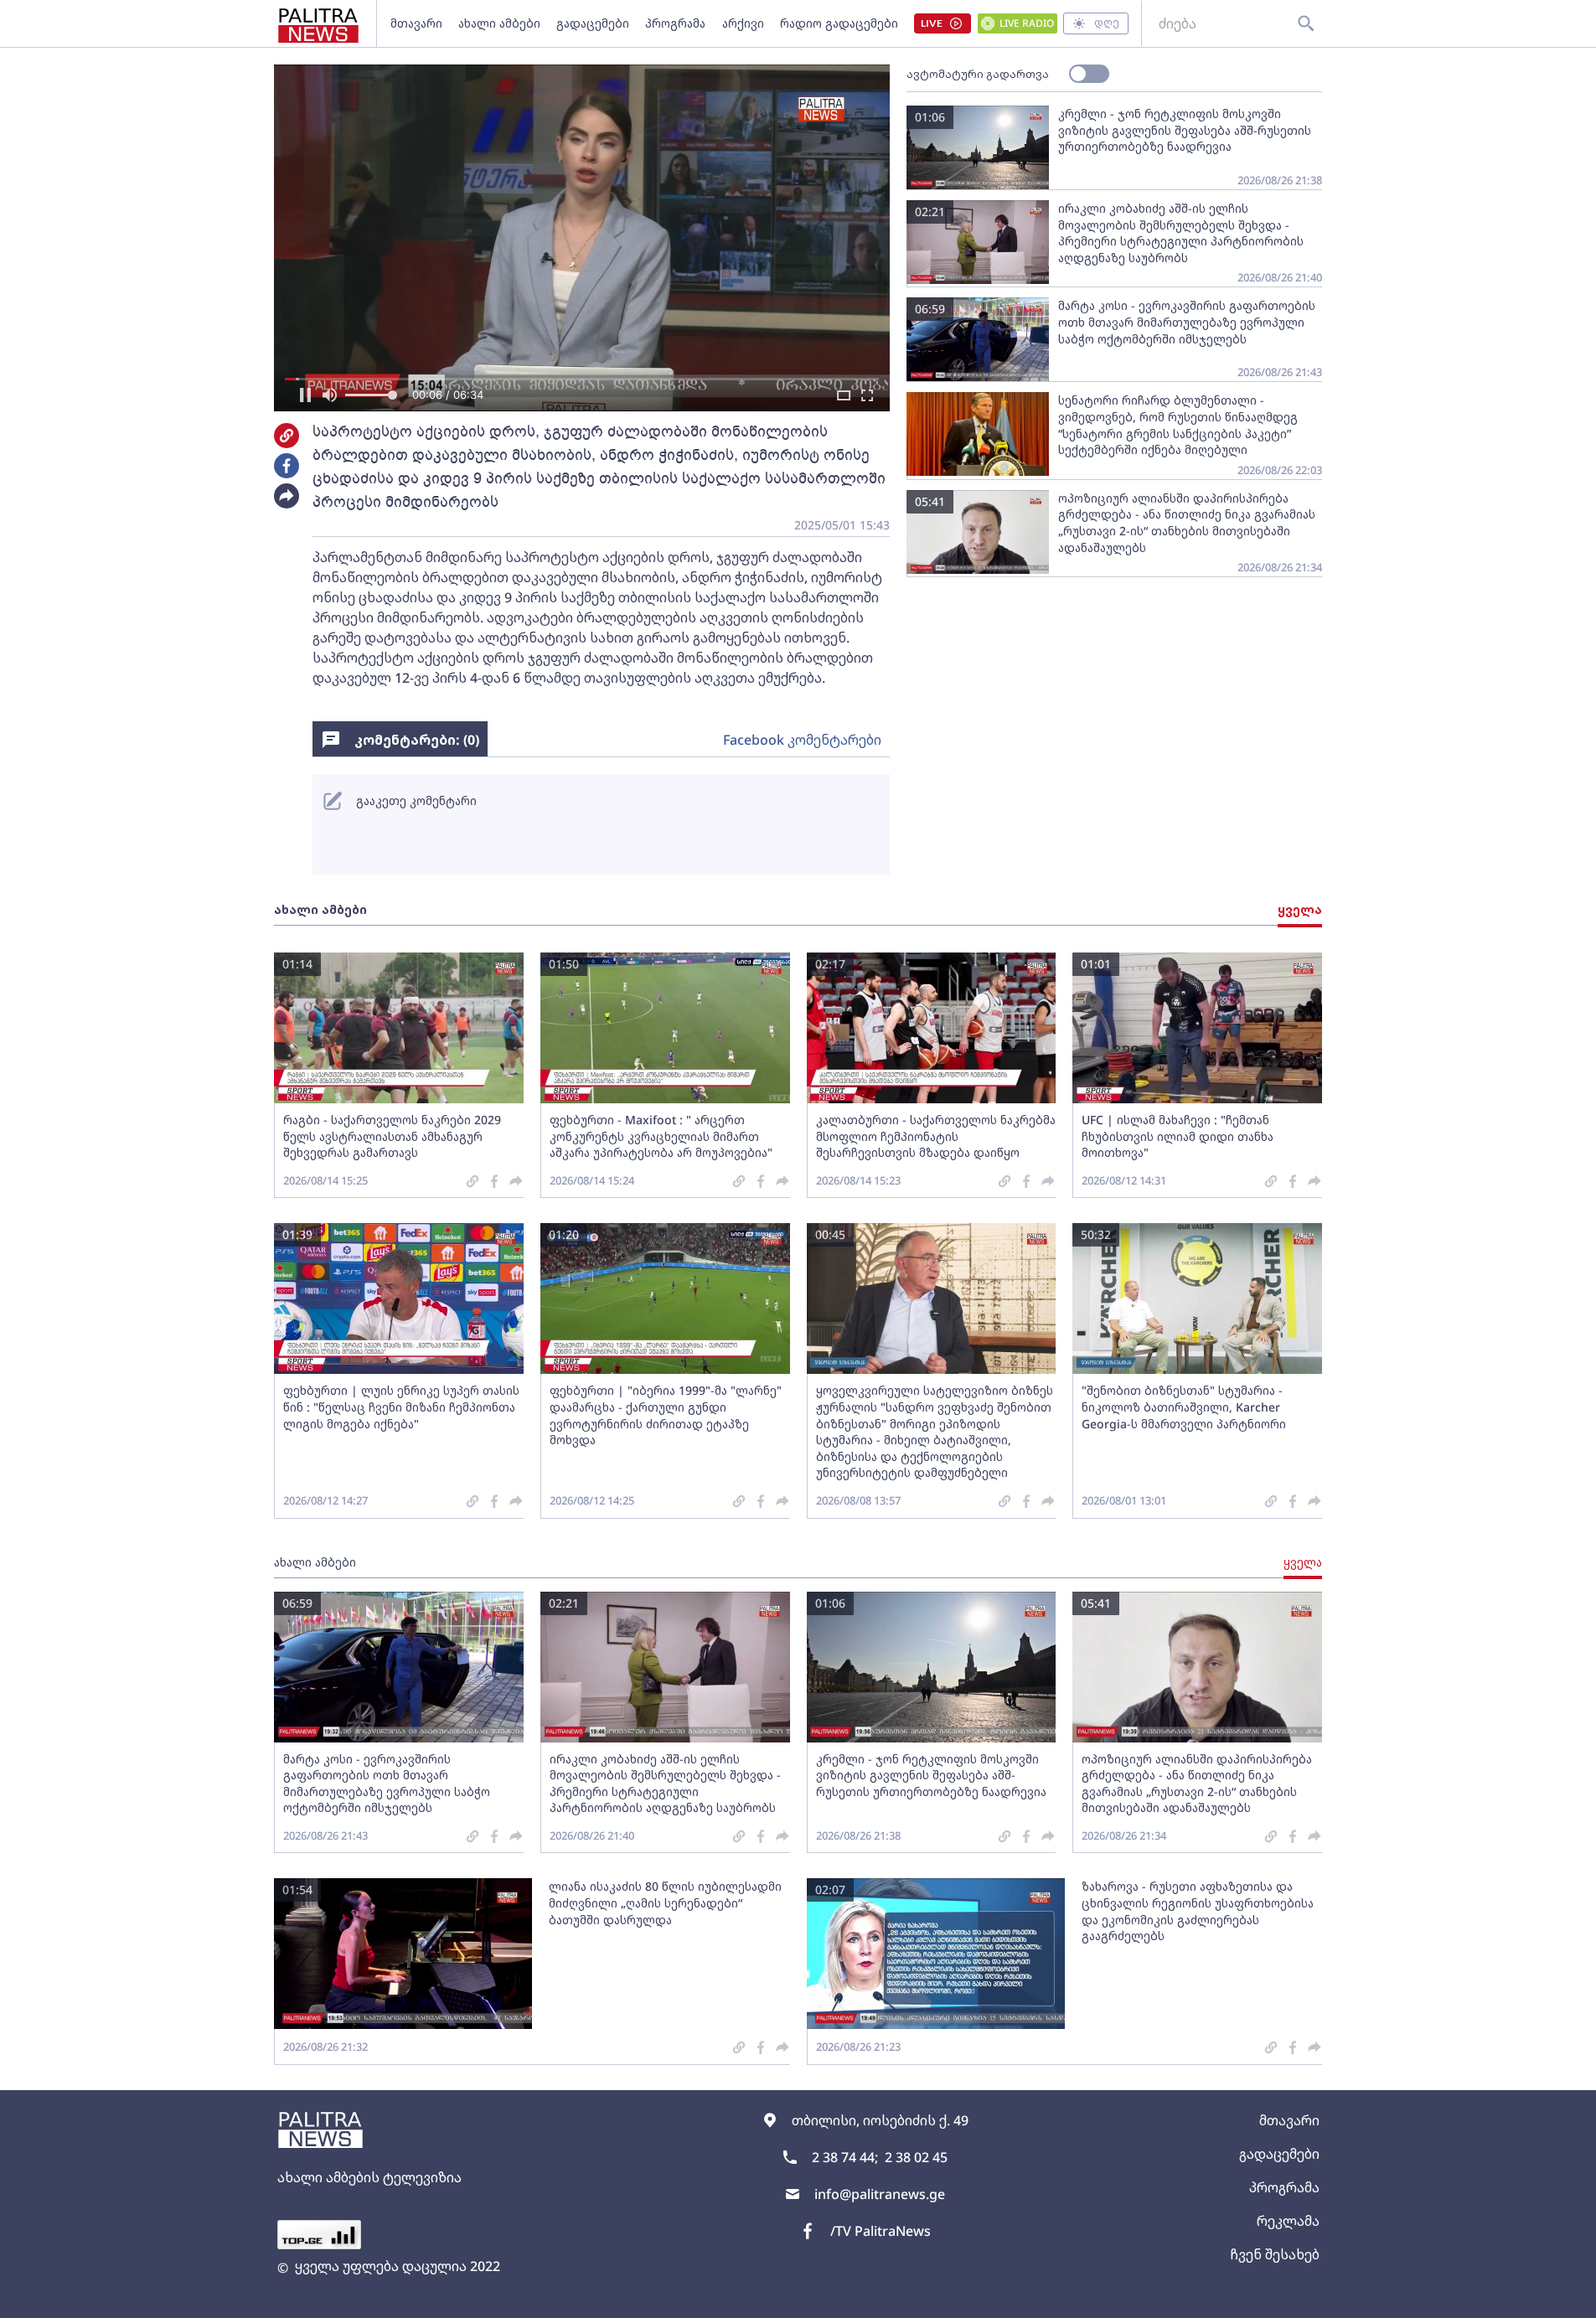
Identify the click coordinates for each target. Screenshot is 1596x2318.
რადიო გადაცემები (839, 23)
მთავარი (416, 23)
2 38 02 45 (916, 2157)
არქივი (743, 23)
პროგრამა (675, 23)
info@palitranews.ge (880, 2194)
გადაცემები (593, 23)
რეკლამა (1288, 2221)
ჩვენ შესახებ (1275, 2254)
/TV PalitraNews (881, 2231)
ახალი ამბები (499, 23)
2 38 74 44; (845, 2157)
